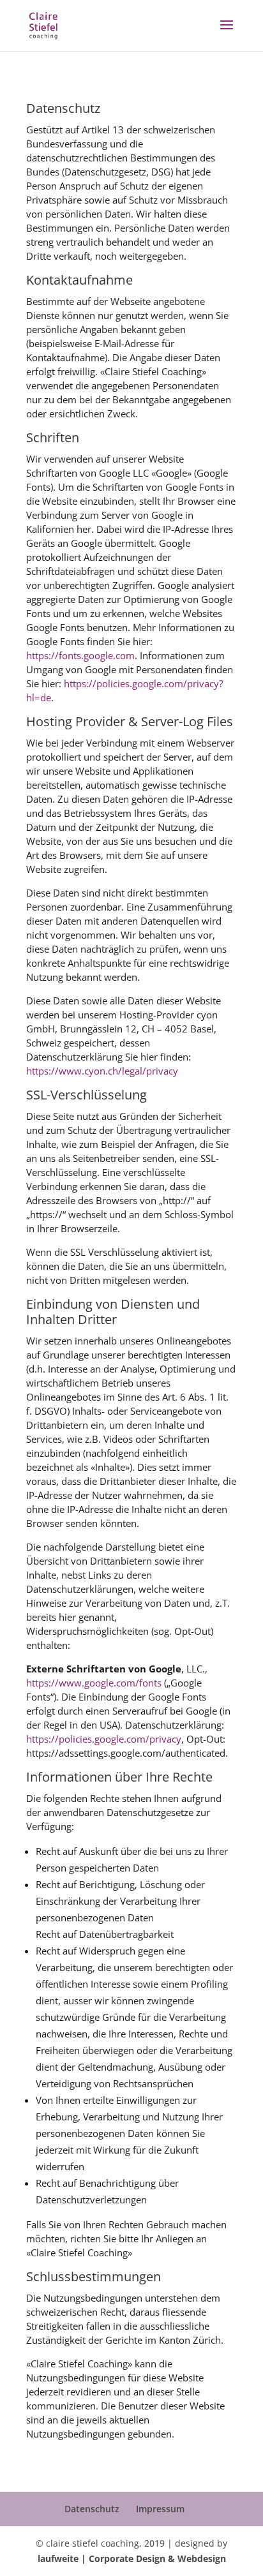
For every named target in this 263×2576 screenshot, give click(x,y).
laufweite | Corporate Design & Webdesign (132, 2558)
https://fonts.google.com (80, 655)
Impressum (160, 2509)
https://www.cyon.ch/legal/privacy (102, 1071)
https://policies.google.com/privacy (104, 1739)
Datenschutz (92, 2509)
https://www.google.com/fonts (94, 1683)
